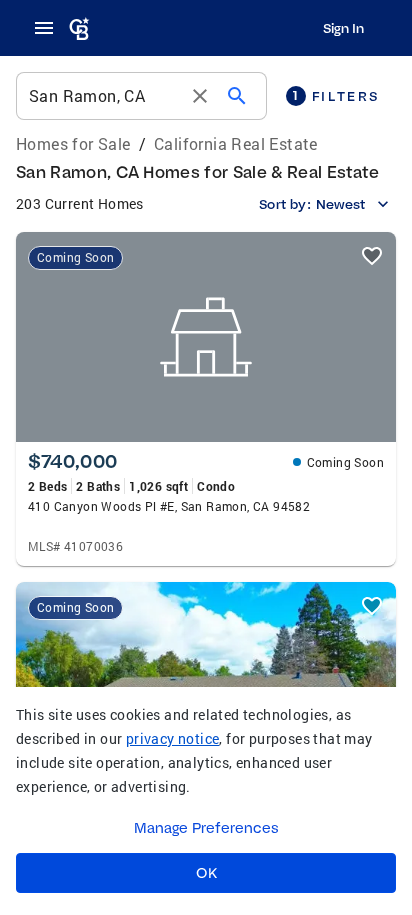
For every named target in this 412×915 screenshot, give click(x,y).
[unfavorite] (372, 256)
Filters (336, 95)
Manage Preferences (206, 828)
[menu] (50, 28)
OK (206, 873)
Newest (340, 204)
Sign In (343, 28)
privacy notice (173, 738)
